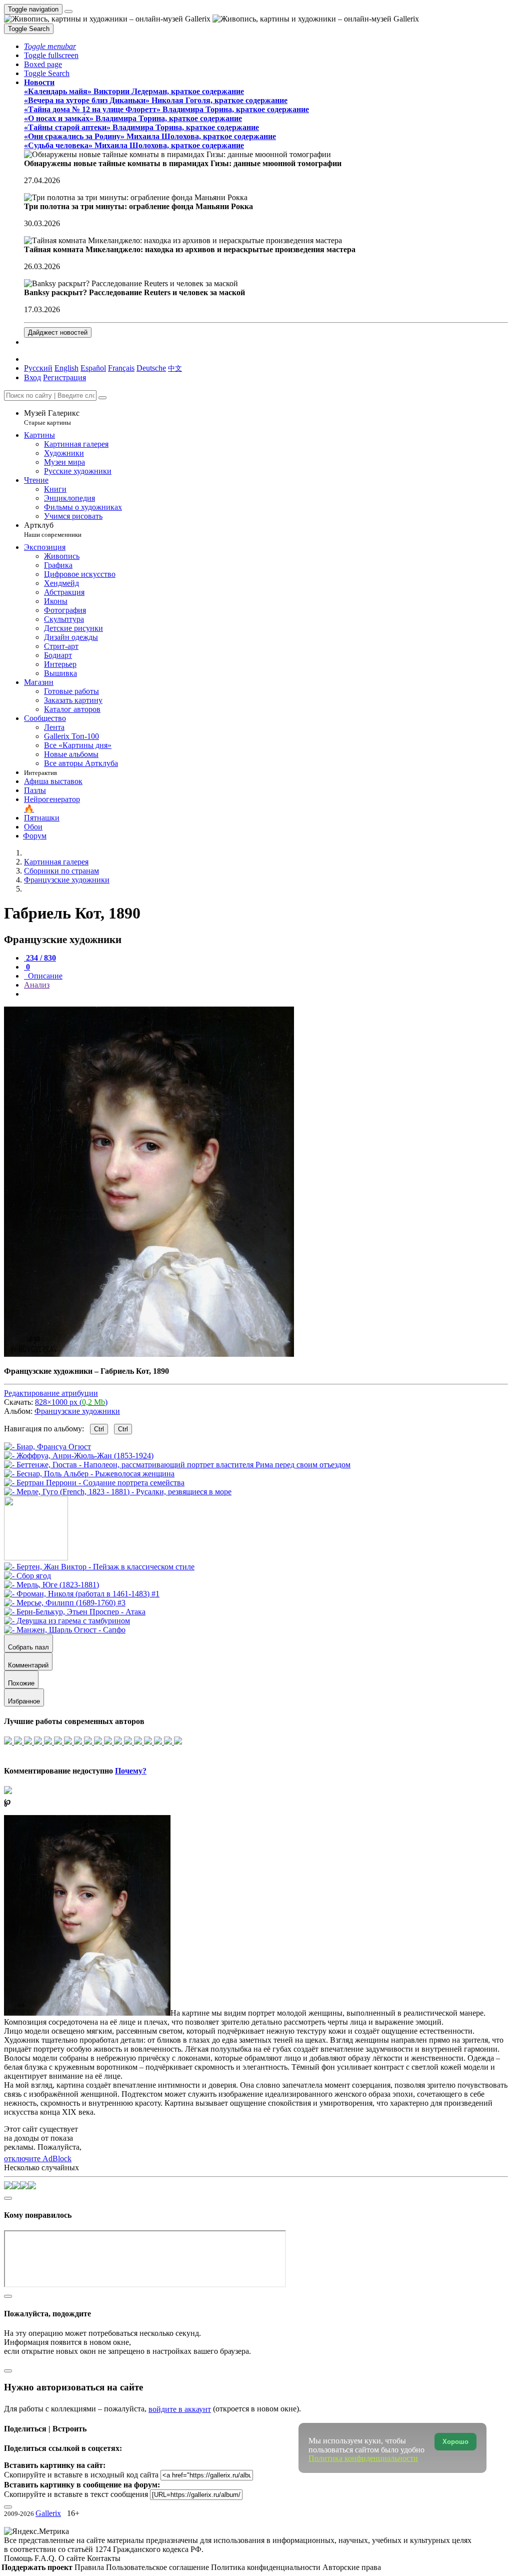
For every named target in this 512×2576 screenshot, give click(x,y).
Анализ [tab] (37, 985)
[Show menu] (68, 12)
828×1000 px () (71, 1402)
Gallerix (48, 2513)
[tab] (40, 958)
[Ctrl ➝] (99, 1567)
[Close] (102, 398)
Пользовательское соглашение (158, 2567)
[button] (50, 46)
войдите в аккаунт (180, 2409)
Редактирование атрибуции (51, 1393)
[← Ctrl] (118, 1492)
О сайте (73, 2558)
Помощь (19, 2558)
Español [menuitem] (93, 368)
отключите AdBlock (38, 2159)
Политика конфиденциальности (267, 2567)
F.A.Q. (46, 2558)
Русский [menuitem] (38, 368)
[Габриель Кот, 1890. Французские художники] (149, 1354)
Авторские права (352, 2567)
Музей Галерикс (52, 417)
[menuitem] (175, 368)
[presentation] (266, 994)
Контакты (104, 2558)
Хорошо (455, 2442)
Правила (90, 2567)
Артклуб (53, 530)
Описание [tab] (44, 976)
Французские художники (77, 1411)
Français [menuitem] (121, 368)
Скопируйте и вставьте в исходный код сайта (81, 2475)
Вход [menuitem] (32, 377)
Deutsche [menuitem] (151, 368)
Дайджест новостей (58, 332)
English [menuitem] (66, 368)
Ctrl (99, 1429)
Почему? (131, 1771)
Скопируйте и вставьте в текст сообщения (76, 2494)
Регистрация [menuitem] (64, 377)
